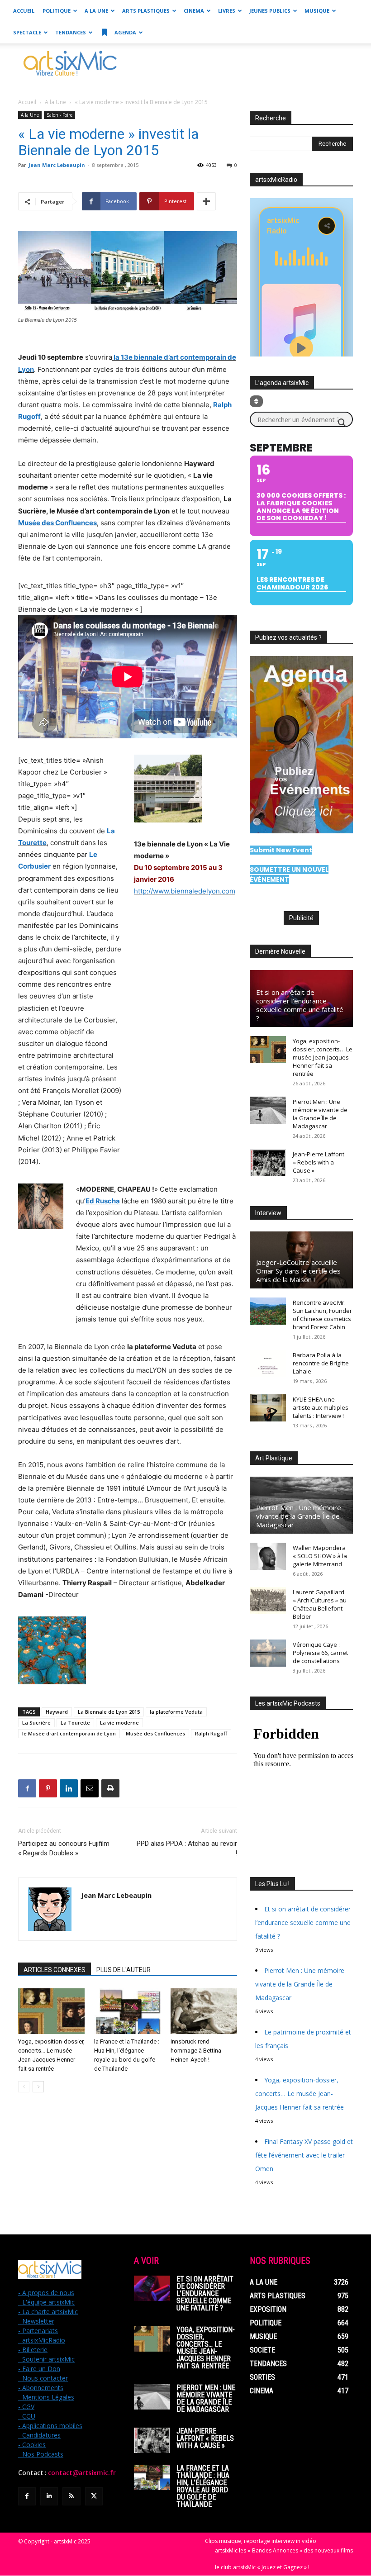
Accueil (24, 11)
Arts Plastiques (146, 11)
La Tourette (75, 1723)
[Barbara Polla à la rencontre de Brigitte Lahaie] (268, 1364)
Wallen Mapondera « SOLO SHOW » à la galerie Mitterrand (320, 1556)
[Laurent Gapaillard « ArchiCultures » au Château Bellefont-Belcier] (268, 1601)
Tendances (71, 32)
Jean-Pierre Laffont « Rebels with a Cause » (319, 1162)
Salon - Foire (59, 115)
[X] (94, 2496)
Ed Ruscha (103, 1201)
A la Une (96, 11)
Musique (317, 11)
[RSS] (71, 2496)
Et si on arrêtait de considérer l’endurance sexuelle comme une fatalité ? (300, 1005)
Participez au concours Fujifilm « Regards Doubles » (64, 1848)
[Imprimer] (110, 1788)
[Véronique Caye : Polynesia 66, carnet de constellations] (268, 1653)
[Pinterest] (48, 1788)
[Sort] (256, 401)
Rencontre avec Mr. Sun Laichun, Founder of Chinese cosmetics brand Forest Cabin (322, 1315)
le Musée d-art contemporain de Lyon (69, 1733)
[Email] (90, 1788)
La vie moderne (119, 1723)
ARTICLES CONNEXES (55, 1970)
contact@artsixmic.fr (82, 2473)
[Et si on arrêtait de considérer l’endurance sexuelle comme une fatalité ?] (152, 2288)
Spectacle (27, 32)
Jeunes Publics (270, 11)
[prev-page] (24, 2087)
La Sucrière (36, 1723)
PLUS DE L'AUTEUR (124, 1970)
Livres (227, 11)
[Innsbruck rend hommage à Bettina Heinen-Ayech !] (204, 2011)
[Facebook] (27, 1788)
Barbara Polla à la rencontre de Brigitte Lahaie (321, 1363)
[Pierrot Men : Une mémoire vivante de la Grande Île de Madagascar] (268, 1110)
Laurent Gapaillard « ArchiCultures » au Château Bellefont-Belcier (320, 1604)
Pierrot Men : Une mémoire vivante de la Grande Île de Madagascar (320, 1114)
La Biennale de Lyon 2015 (109, 1712)
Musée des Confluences (57, 523)
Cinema (194, 11)
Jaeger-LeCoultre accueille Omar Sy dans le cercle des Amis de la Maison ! (298, 1271)
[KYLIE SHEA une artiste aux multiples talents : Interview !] (268, 1408)
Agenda (125, 32)
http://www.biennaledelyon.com (185, 891)
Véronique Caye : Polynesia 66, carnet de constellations (320, 1653)
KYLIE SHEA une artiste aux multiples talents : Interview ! (321, 1407)
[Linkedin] (69, 1788)
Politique (57, 11)
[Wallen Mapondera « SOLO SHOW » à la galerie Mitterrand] (268, 1556)
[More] (206, 201)
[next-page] (38, 2087)
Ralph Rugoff (211, 1733)
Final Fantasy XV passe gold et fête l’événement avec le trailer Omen (304, 2155)
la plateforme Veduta (176, 1712)
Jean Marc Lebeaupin (57, 165)
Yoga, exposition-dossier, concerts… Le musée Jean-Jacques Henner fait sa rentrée (323, 1057)
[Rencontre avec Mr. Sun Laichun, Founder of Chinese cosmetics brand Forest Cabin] (268, 1311)
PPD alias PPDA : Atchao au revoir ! (187, 1848)
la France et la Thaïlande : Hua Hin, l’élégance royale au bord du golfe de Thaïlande (203, 2486)
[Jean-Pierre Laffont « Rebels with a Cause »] (268, 1163)
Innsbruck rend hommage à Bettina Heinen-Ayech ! (196, 2051)
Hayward (57, 1712)
